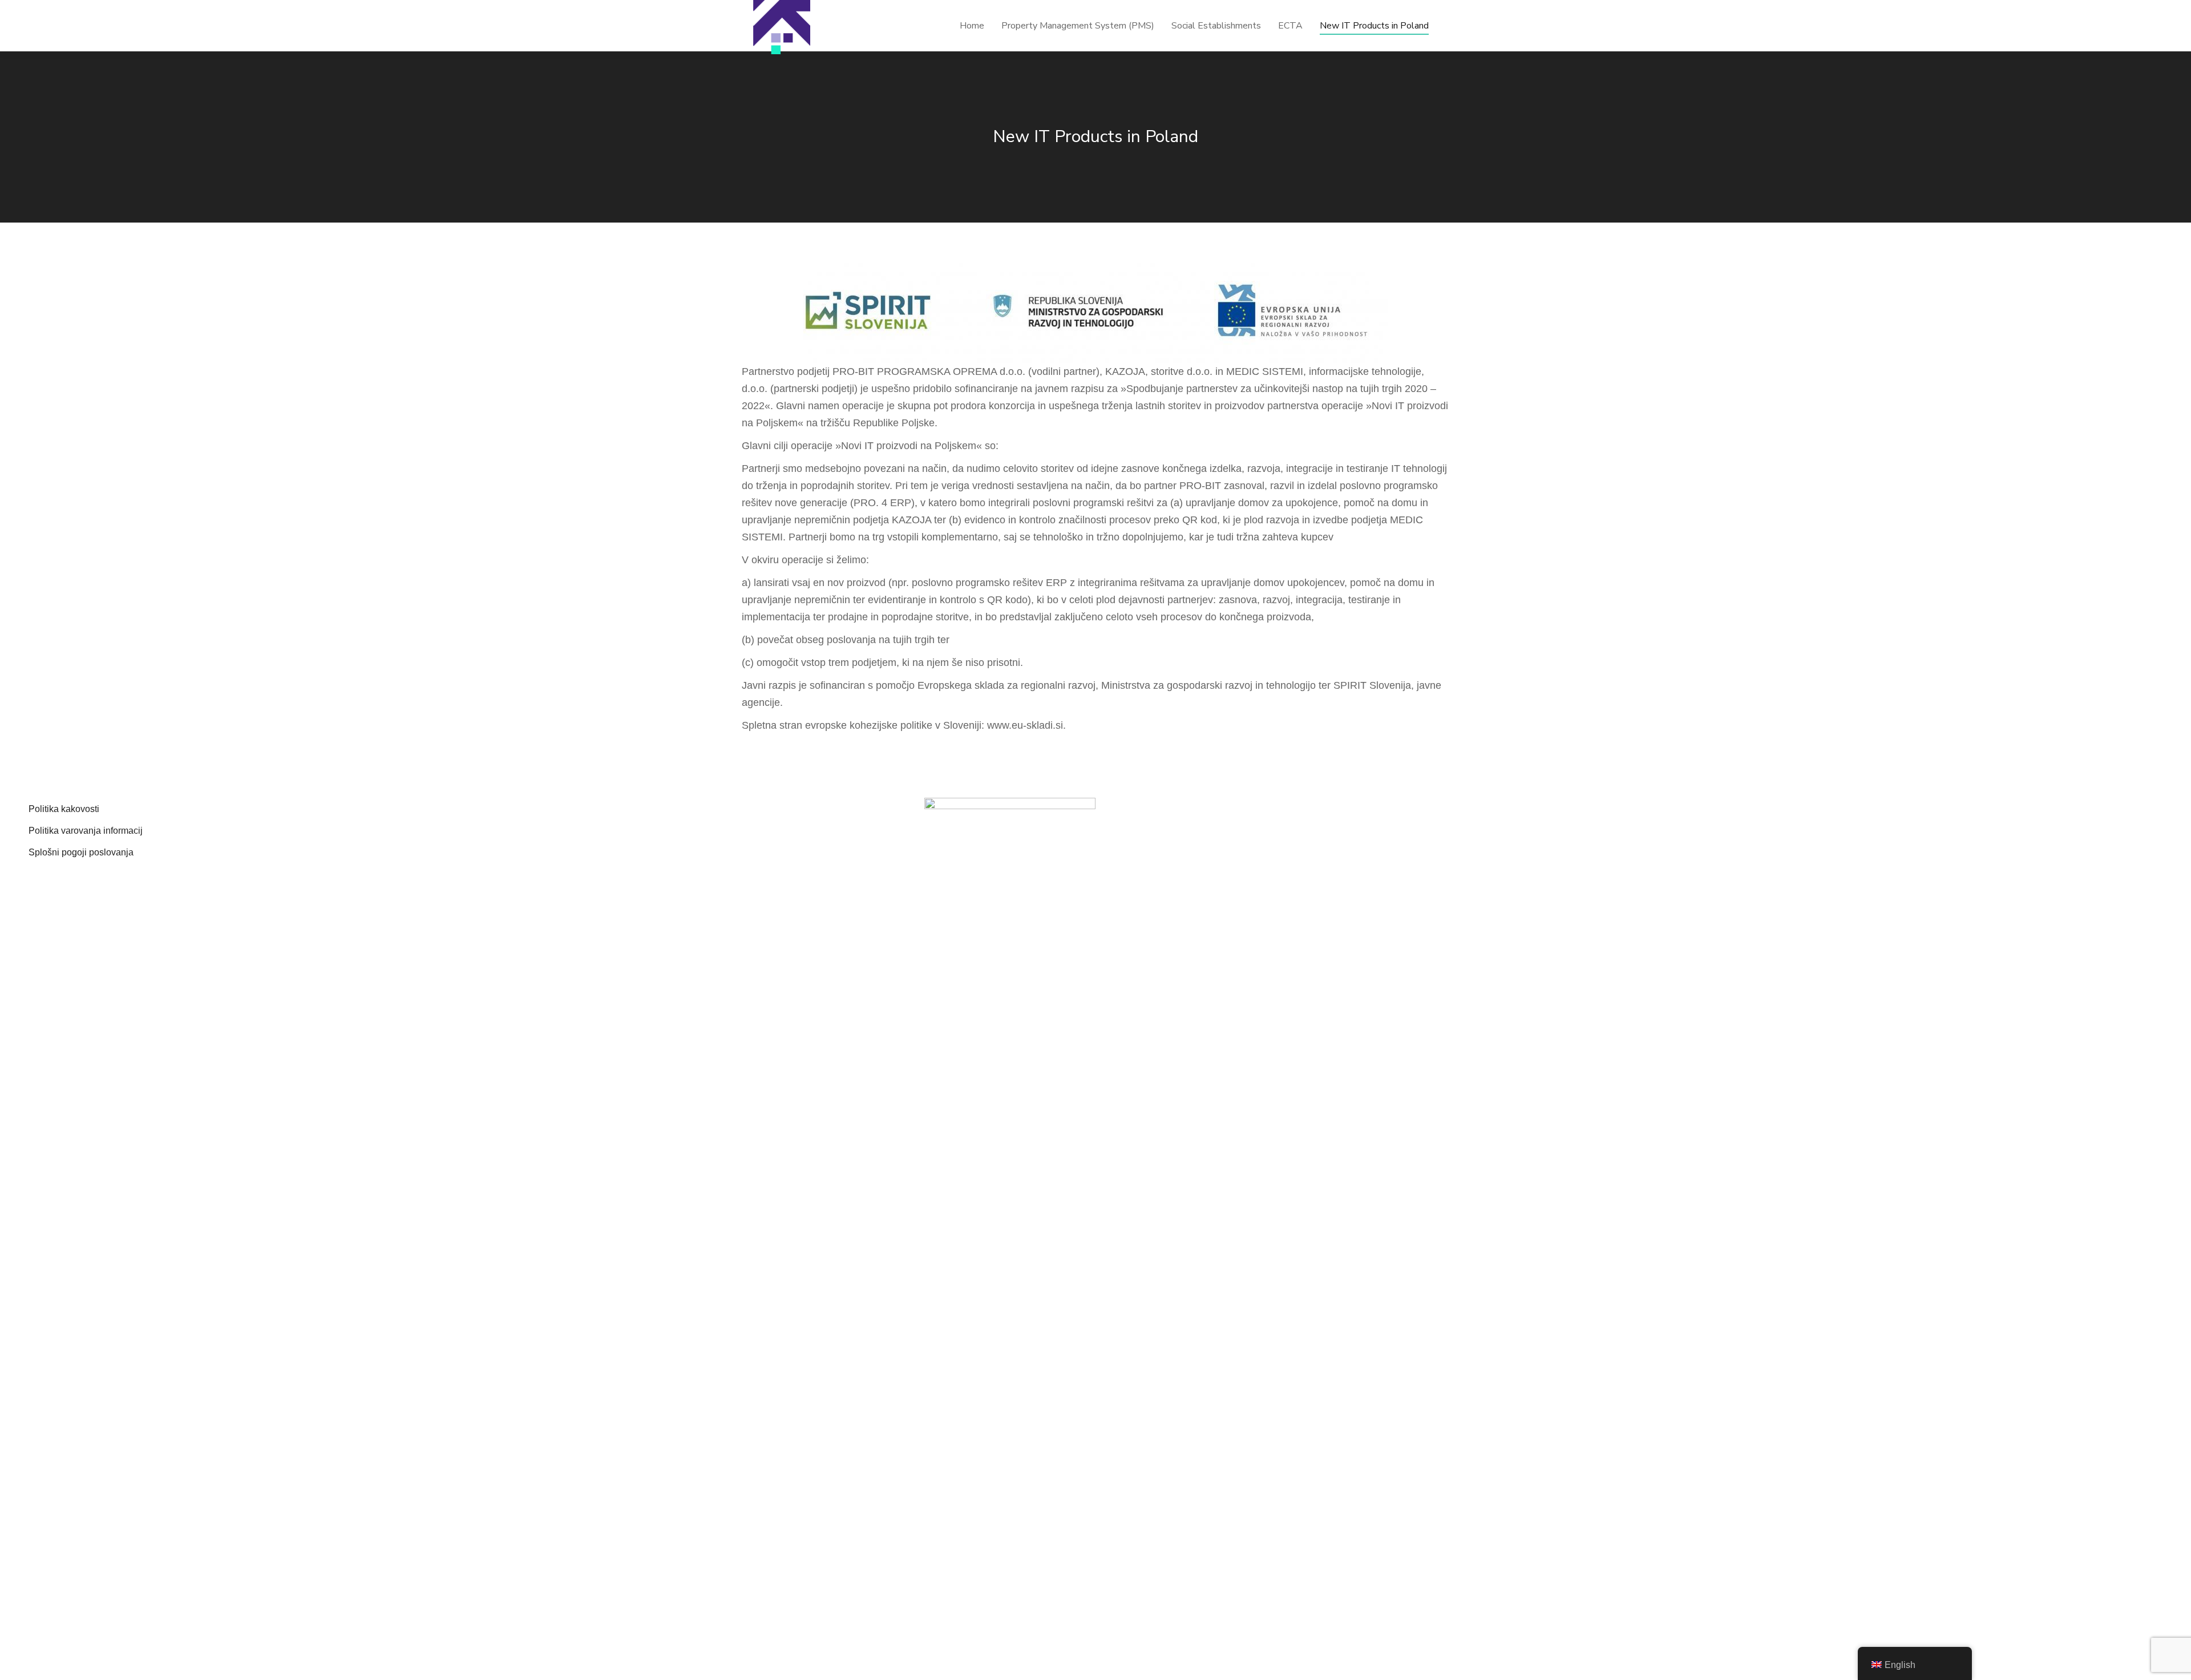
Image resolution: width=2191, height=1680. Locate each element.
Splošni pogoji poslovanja (81, 852)
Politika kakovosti (64, 809)
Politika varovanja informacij (86, 831)
